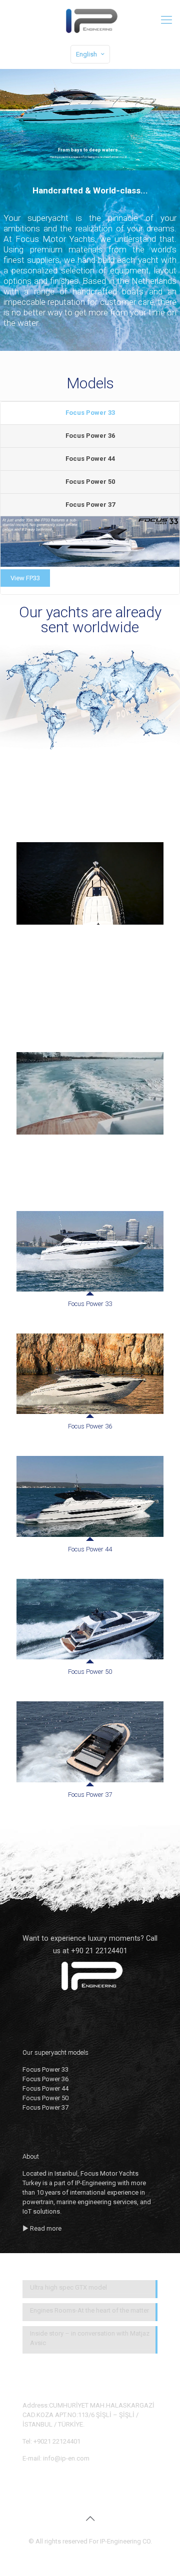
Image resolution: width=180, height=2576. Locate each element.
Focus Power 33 (90, 413)
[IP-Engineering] (90, 20)
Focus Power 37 (90, 505)
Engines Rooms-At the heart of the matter (89, 2310)
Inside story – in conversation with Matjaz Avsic (90, 2338)
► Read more (42, 2228)
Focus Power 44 (90, 459)
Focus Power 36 (90, 436)
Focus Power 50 (90, 482)
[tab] (90, 413)
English (86, 54)
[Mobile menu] (166, 20)
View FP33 (25, 578)
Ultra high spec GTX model (68, 2287)
